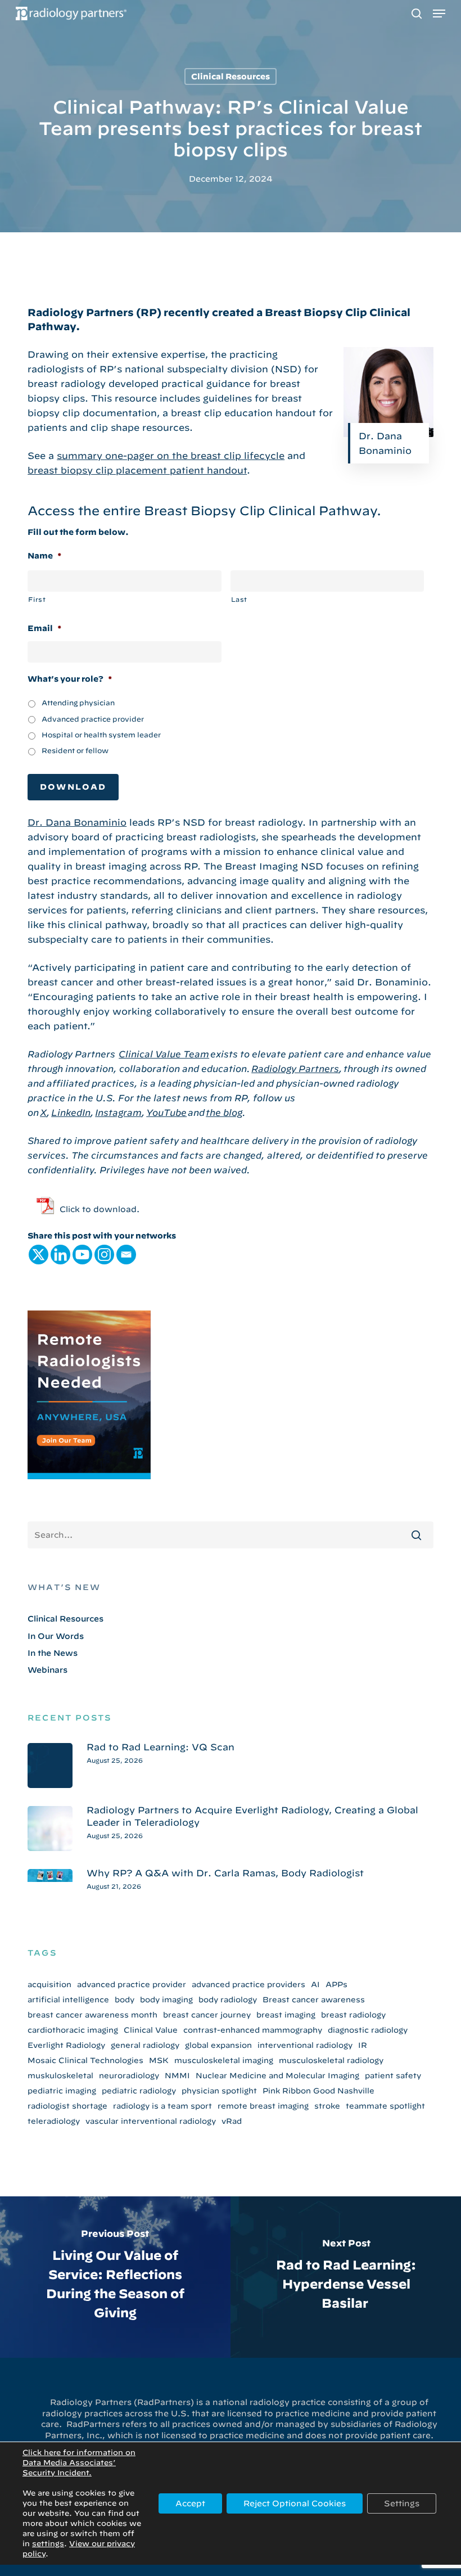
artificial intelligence (68, 1999)
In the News (53, 1653)
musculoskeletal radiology (331, 2060)
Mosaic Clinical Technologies (85, 2060)
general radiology (145, 2045)
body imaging (166, 1999)
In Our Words (56, 1636)
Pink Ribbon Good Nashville (318, 2091)
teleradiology (54, 2121)
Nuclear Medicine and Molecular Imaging (277, 2075)
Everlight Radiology (66, 2045)
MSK (159, 2060)
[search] (417, 13)
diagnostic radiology (368, 2030)
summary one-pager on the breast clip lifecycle (171, 456)
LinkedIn (71, 1113)
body (125, 1999)
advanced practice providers (248, 1984)
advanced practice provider (132, 1984)
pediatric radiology (139, 2091)
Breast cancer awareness (314, 1999)
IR (363, 2045)
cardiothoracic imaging (73, 2030)
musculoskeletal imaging (224, 2060)
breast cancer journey (207, 2015)
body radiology (228, 1999)
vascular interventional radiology (151, 2121)
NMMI (177, 2075)
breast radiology (353, 2015)
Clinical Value (151, 2030)
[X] (39, 1255)
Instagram (118, 1113)
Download (73, 787)
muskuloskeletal (60, 2075)
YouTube (166, 1113)
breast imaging (286, 2015)
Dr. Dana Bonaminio (77, 822)
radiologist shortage (67, 2106)
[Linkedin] (60, 1255)
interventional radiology (305, 2045)
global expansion (218, 2045)
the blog (224, 1113)
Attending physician (78, 702)
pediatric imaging (62, 2091)
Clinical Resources (231, 76)
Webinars (48, 1670)
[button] (439, 13)
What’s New (64, 1587)
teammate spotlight (385, 2106)
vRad (232, 2121)
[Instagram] (104, 1255)
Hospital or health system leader (101, 735)
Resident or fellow (75, 750)
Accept (190, 2503)
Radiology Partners (295, 1069)
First (37, 599)
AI (315, 1984)
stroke (327, 2106)
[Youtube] (82, 1255)
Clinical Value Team (164, 1054)
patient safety (393, 2075)
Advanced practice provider (93, 719)
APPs (336, 1984)
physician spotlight (219, 2091)
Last (239, 599)
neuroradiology (129, 2075)
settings (48, 2544)
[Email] (126, 1255)
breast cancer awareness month (92, 2015)
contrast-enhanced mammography (253, 2030)
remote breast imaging (263, 2106)
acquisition (49, 1984)
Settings (402, 2503)
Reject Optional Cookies (295, 2503)
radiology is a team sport (162, 2106)
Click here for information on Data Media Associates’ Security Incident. (79, 2463)
